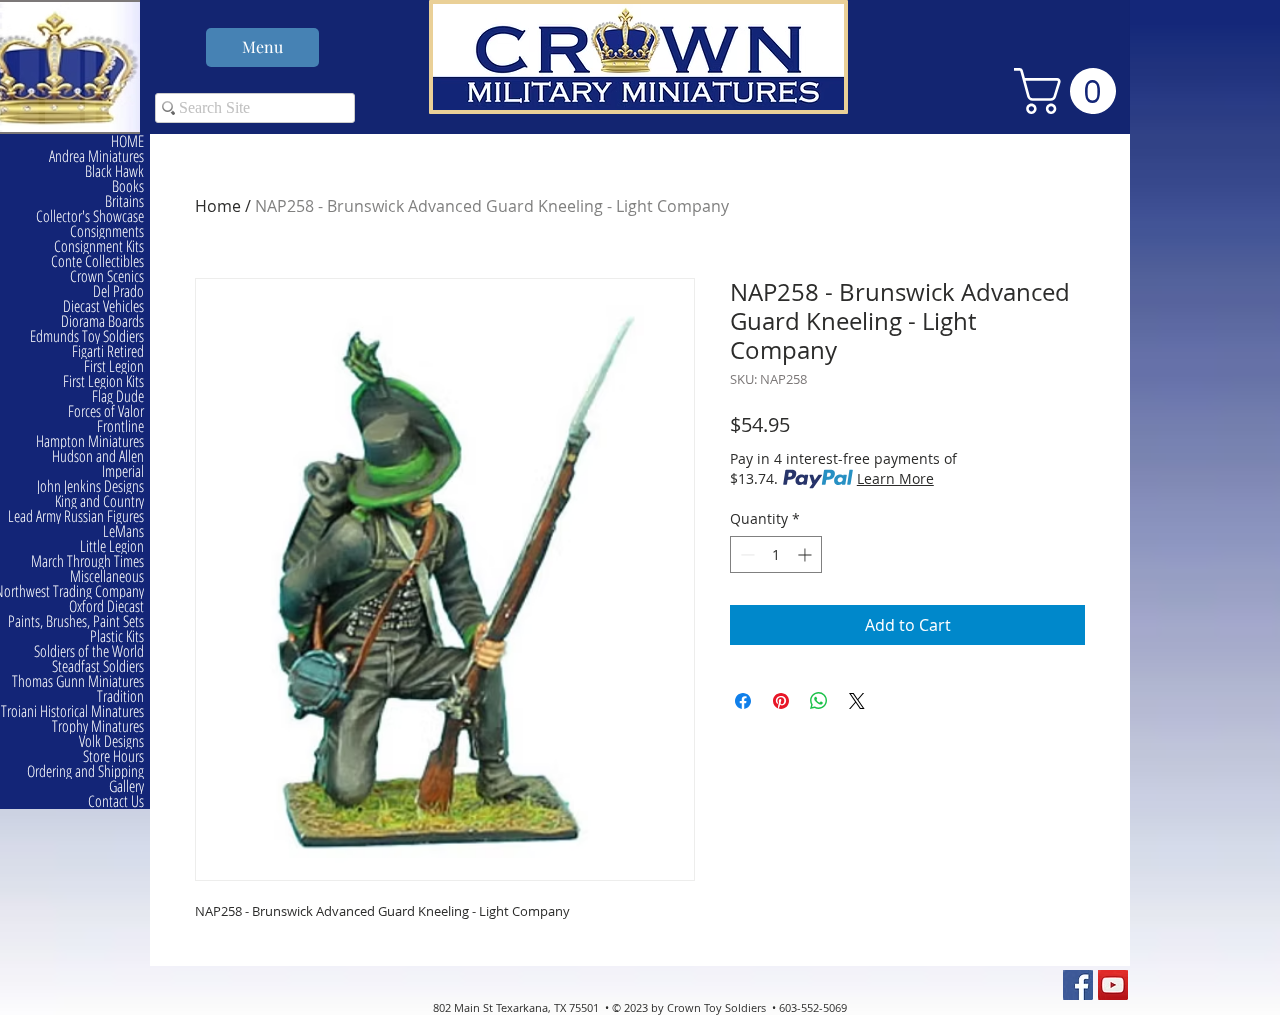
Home (218, 206)
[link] (1070, 91)
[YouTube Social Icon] (1113, 985)
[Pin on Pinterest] (781, 701)
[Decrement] (745, 554)
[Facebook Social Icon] (1078, 985)
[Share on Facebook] (743, 701)
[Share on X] (857, 701)
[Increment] (806, 554)
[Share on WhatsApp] (819, 701)
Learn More (895, 478)
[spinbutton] (776, 554)
